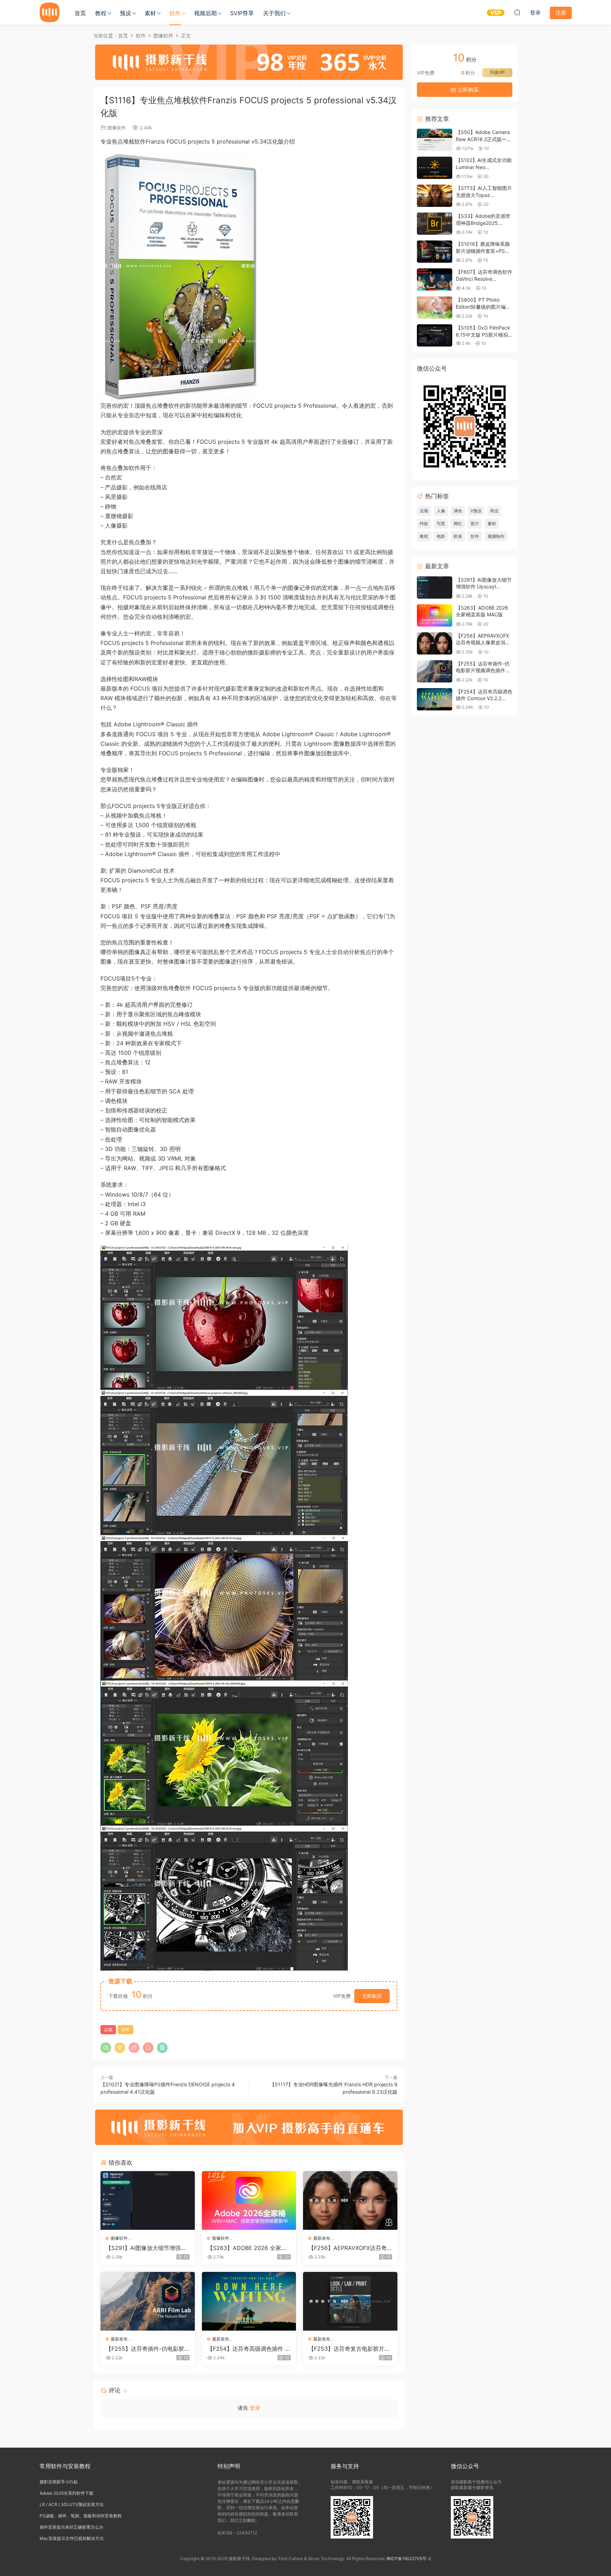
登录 (255, 2408)
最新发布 (322, 2238)
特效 (424, 524)
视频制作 (496, 536)
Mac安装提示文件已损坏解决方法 (72, 2538)
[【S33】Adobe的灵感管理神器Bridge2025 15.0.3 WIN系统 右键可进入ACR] (435, 224)
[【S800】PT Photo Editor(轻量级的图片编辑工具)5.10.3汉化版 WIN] (435, 307)
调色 (458, 511)
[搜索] (517, 12)
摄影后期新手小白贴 (59, 2482)
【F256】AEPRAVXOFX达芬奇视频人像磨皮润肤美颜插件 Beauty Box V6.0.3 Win (350, 2248)
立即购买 (372, 1996)
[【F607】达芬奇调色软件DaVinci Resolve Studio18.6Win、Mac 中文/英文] (435, 280)
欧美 (458, 536)
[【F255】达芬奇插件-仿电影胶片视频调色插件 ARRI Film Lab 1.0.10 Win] (148, 2301)
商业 (494, 511)
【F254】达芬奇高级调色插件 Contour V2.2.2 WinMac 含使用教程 (248, 2349)
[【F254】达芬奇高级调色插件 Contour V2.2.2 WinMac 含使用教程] (249, 2301)
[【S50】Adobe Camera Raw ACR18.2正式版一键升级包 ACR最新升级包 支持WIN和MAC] (435, 140)
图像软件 (117, 128)
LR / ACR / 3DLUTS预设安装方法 (72, 2504)
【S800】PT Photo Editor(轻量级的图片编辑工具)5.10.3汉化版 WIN (483, 307)
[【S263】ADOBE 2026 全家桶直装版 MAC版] (249, 2200)
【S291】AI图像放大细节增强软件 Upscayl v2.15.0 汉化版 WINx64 (146, 2248)
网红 (458, 524)
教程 (101, 13)
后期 (108, 2030)
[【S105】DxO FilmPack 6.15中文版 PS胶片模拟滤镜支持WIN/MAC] (435, 335)
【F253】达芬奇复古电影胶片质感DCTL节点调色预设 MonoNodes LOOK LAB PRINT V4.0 (350, 2349)
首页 (80, 13)
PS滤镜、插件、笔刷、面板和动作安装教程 (81, 2516)
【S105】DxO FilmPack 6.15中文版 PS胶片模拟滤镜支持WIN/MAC (483, 335)
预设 (126, 13)
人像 (441, 511)
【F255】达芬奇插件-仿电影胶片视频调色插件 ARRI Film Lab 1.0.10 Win (147, 2349)
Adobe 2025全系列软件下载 (66, 2493)
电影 (441, 536)
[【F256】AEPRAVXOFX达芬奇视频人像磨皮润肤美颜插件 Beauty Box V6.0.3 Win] (350, 2200)
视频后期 (205, 13)
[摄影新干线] (50, 12)
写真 (441, 524)
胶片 (475, 524)
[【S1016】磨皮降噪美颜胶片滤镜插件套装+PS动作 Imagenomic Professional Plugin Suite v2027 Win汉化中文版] (435, 252)
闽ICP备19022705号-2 (409, 2558)
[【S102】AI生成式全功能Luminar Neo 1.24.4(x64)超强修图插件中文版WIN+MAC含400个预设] (435, 168)
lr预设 (476, 511)
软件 (175, 13)
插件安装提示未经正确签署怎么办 (71, 2527)
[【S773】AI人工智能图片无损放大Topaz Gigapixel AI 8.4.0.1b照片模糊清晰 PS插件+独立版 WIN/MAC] (435, 196)
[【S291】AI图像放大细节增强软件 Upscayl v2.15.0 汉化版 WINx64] (148, 2200)
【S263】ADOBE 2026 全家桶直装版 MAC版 (247, 2248)
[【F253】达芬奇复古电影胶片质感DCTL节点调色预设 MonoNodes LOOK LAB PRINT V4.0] (350, 2301)
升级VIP (497, 72)
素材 (150, 13)
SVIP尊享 (242, 13)
